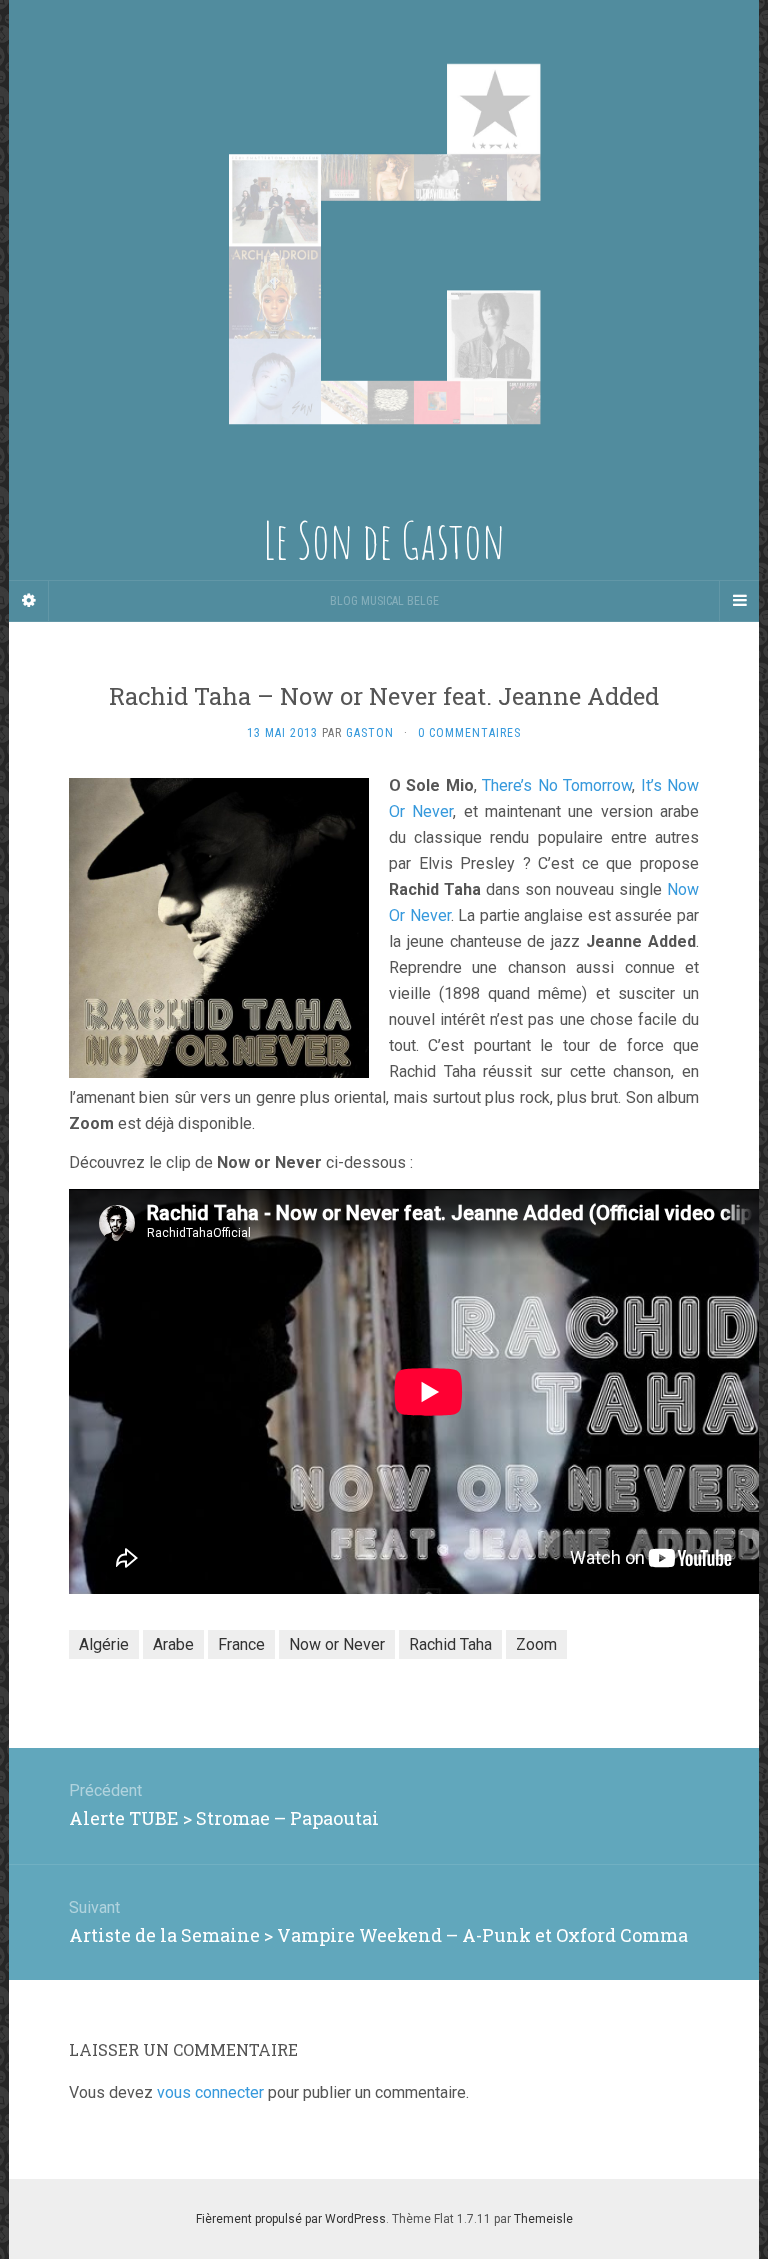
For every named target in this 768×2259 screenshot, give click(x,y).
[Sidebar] (29, 601)
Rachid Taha (450, 1644)
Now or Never (337, 1644)
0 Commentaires (469, 733)
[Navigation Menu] (739, 601)
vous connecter (210, 2092)
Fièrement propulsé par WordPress (291, 2219)
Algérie (104, 1644)
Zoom (536, 1644)
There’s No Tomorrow (557, 785)
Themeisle (543, 2219)
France (241, 1644)
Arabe (173, 1644)
